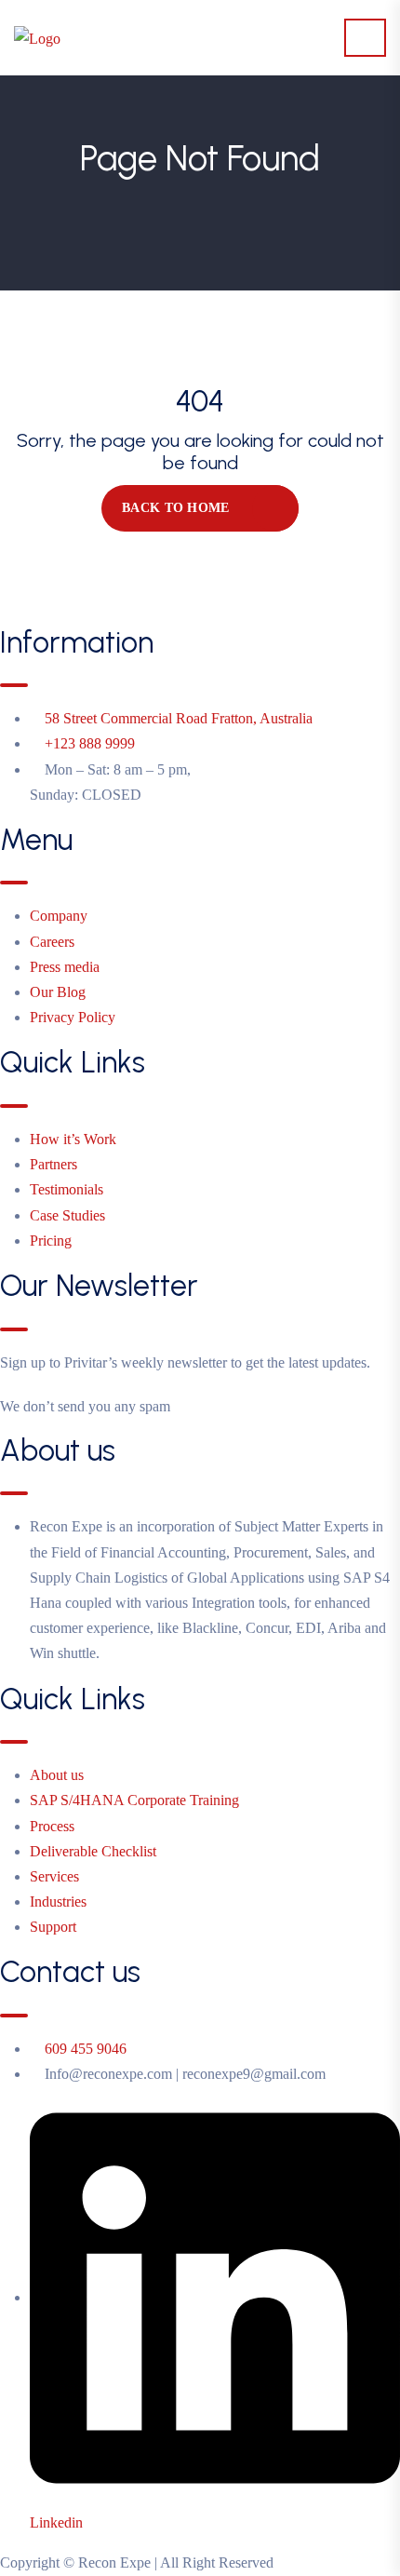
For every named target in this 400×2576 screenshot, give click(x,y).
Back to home (175, 508)
